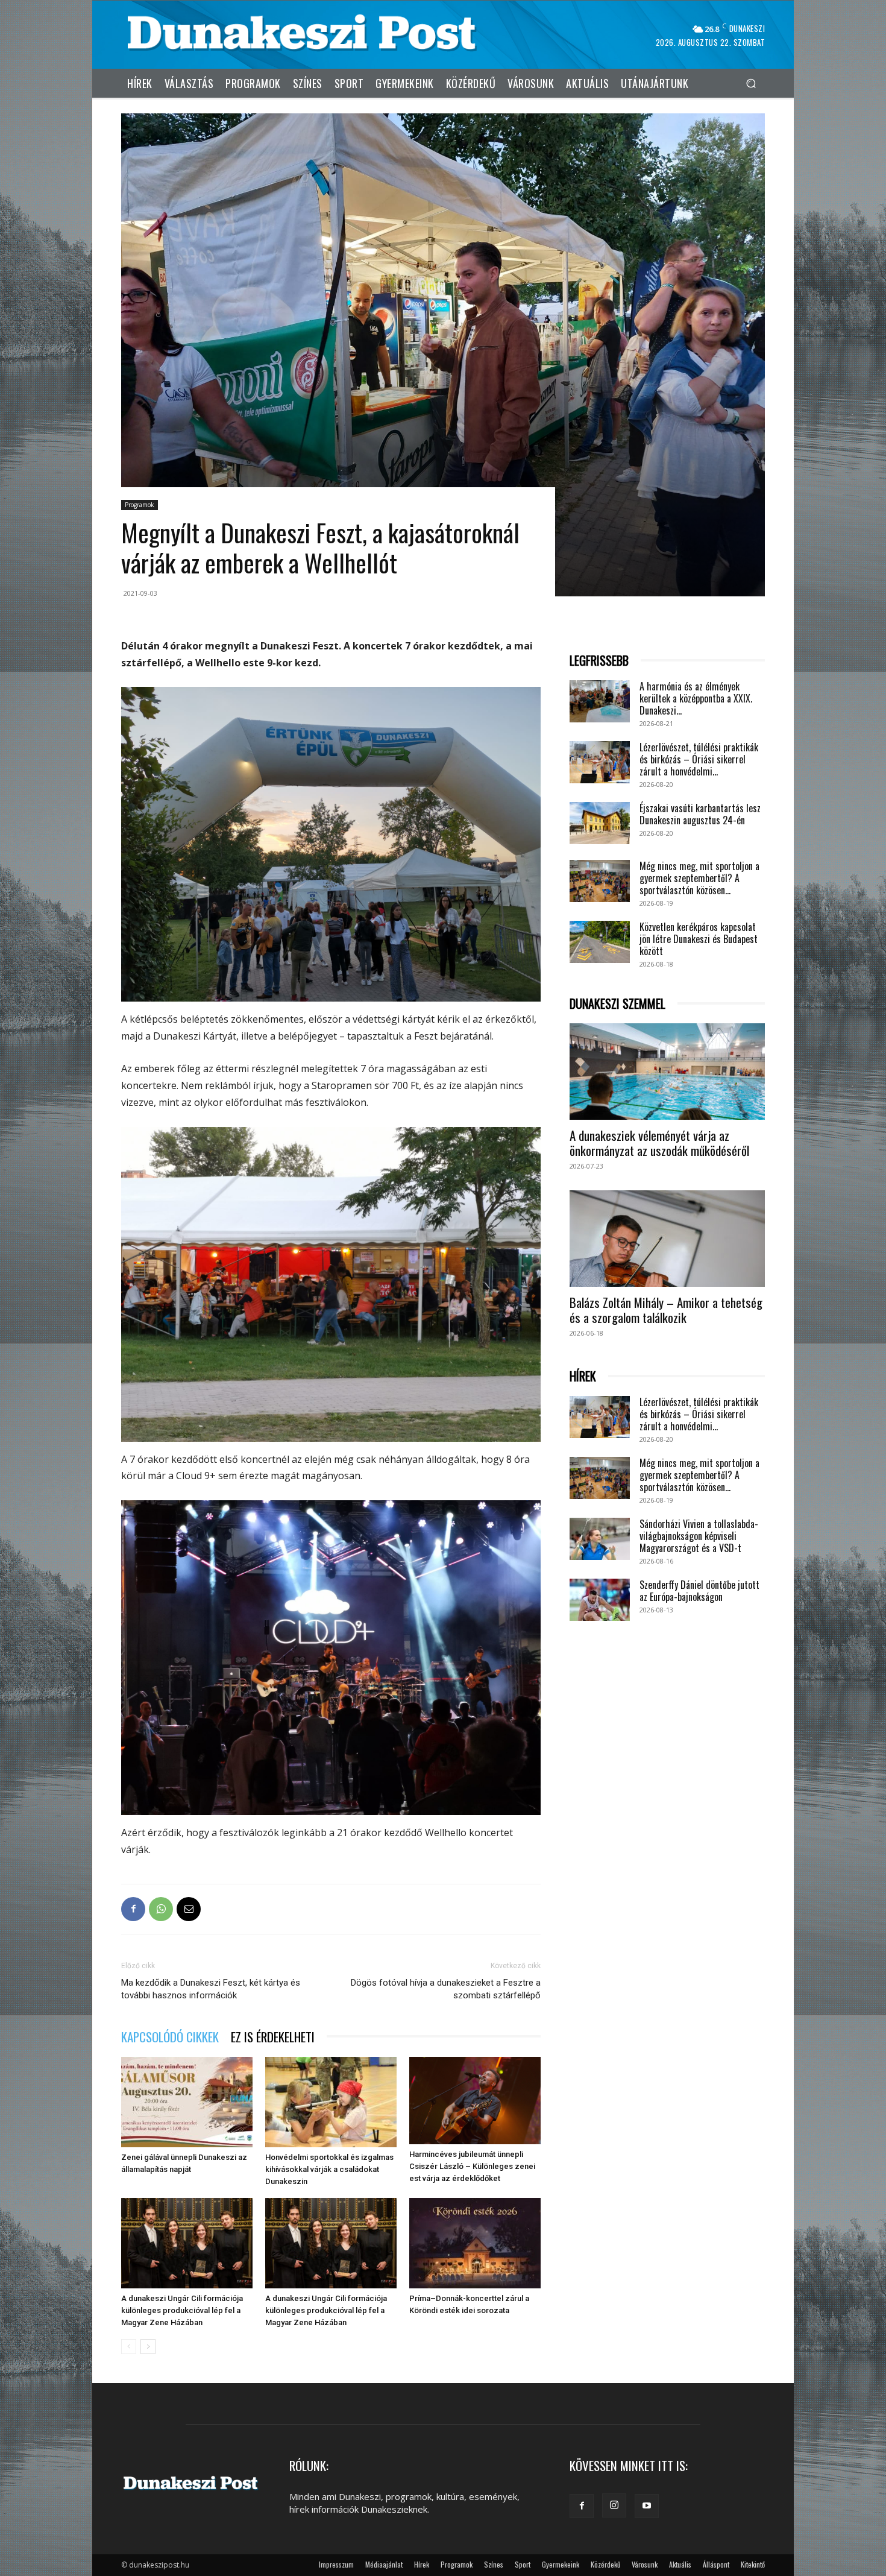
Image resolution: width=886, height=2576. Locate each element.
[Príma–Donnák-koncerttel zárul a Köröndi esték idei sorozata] (475, 2243)
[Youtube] (647, 2506)
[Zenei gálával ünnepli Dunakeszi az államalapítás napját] (187, 2102)
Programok (140, 505)
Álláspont (716, 2564)
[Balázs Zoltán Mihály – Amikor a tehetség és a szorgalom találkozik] (667, 1239)
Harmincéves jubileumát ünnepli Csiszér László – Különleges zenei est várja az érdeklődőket (472, 2166)
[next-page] (148, 2347)
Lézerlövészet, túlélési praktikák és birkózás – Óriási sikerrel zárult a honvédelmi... (699, 759)
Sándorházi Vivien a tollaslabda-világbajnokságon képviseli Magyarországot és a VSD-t (699, 1536)
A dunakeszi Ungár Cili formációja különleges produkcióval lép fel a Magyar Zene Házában (182, 2310)
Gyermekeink (561, 2564)
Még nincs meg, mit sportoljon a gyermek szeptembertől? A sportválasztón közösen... (699, 878)
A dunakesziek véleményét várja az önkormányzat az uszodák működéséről (659, 1143)
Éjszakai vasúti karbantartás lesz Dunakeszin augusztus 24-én (700, 814)
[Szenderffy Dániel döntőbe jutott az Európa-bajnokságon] (600, 1600)
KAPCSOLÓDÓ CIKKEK (170, 2037)
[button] (751, 83)
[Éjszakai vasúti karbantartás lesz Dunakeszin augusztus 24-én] (600, 823)
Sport (523, 2564)
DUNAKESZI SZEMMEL (617, 1004)
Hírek (422, 2564)
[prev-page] (129, 2347)
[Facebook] (133, 1909)
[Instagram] (614, 2505)
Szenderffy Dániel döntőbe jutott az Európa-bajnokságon (699, 1591)
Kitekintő (753, 2564)
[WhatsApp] (161, 1909)
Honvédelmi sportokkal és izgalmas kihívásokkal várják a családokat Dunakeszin (329, 2169)
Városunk (645, 2564)
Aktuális (680, 2564)
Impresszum (336, 2564)
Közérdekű (605, 2564)
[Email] (189, 1909)
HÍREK (583, 1376)
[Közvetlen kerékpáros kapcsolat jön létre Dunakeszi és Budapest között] (600, 942)
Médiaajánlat (384, 2564)
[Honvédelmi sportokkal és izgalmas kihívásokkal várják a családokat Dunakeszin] (331, 2102)
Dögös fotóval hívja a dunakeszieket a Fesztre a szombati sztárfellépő (446, 1989)
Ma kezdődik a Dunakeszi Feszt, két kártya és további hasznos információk (211, 1989)
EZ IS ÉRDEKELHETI (273, 2037)
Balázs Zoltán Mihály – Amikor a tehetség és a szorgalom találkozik (666, 1310)
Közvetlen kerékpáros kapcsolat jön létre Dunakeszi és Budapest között (699, 939)
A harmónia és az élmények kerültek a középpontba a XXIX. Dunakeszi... (696, 698)
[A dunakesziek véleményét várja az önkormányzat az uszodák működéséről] (667, 1072)
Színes (494, 2564)
